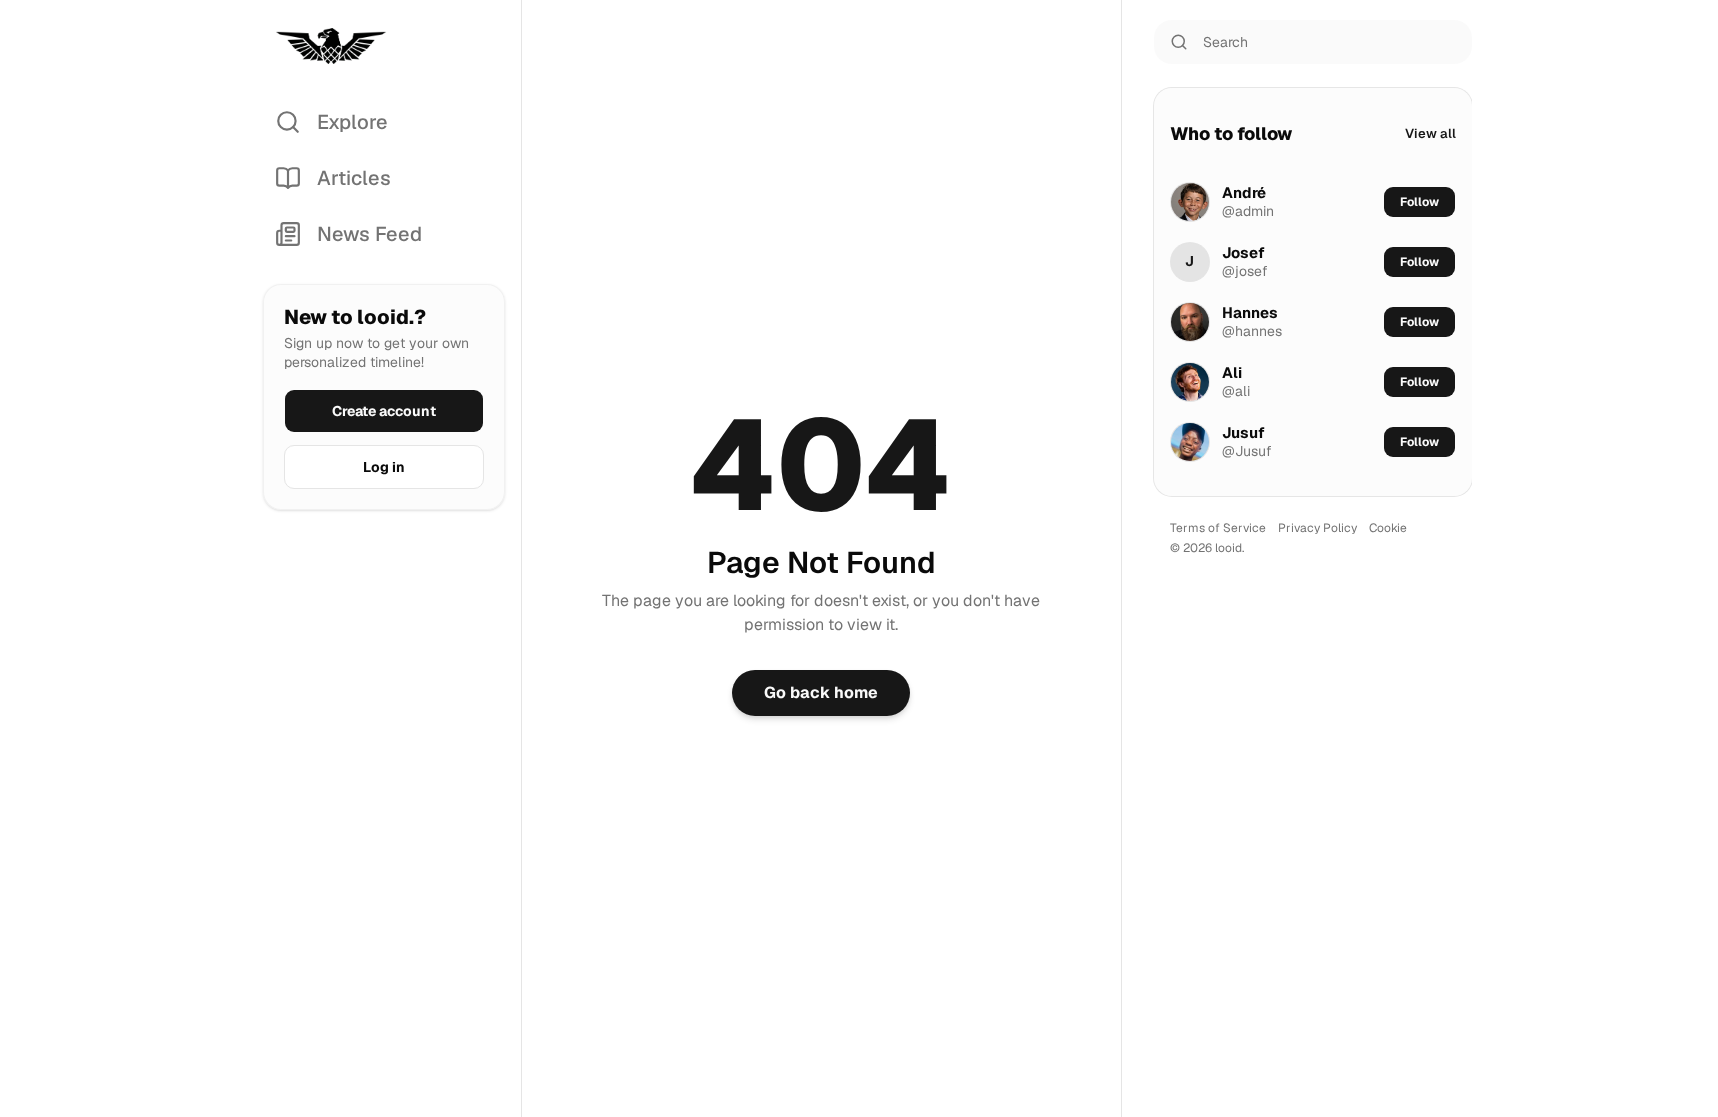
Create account (384, 411)
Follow (1419, 202)
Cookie (1388, 528)
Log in (384, 467)
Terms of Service (1218, 528)
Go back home (821, 692)
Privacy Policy (1317, 528)
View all (1430, 133)
